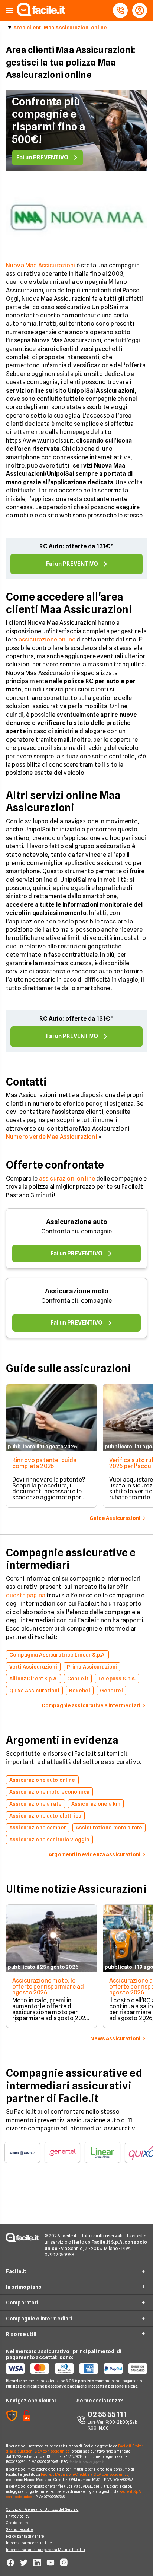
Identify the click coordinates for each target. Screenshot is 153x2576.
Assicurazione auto (77, 1222)
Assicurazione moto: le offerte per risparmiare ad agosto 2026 (48, 1986)
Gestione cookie (19, 2529)
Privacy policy (18, 2516)
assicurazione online (47, 639)
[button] (9, 11)
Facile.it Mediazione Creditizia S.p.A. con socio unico (84, 2474)
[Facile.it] (41, 14)
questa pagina (26, 1595)
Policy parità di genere (25, 2536)
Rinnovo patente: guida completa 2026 (45, 1463)
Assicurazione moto (77, 1291)
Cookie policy (17, 2523)
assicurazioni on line (67, 1178)
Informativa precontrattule (29, 2543)
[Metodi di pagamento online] (76, 2369)
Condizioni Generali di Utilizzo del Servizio (42, 2509)
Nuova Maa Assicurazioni (41, 265)
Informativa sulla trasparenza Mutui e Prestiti (46, 2550)
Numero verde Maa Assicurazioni (51, 1137)
